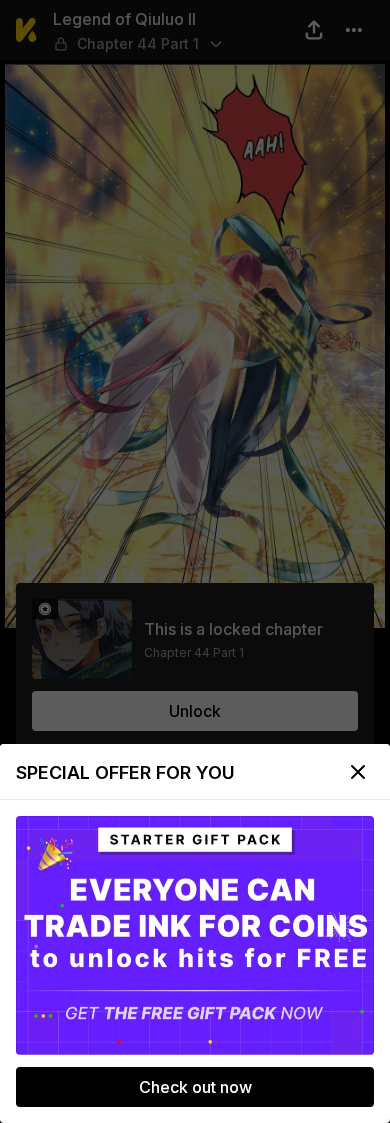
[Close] (358, 772)
